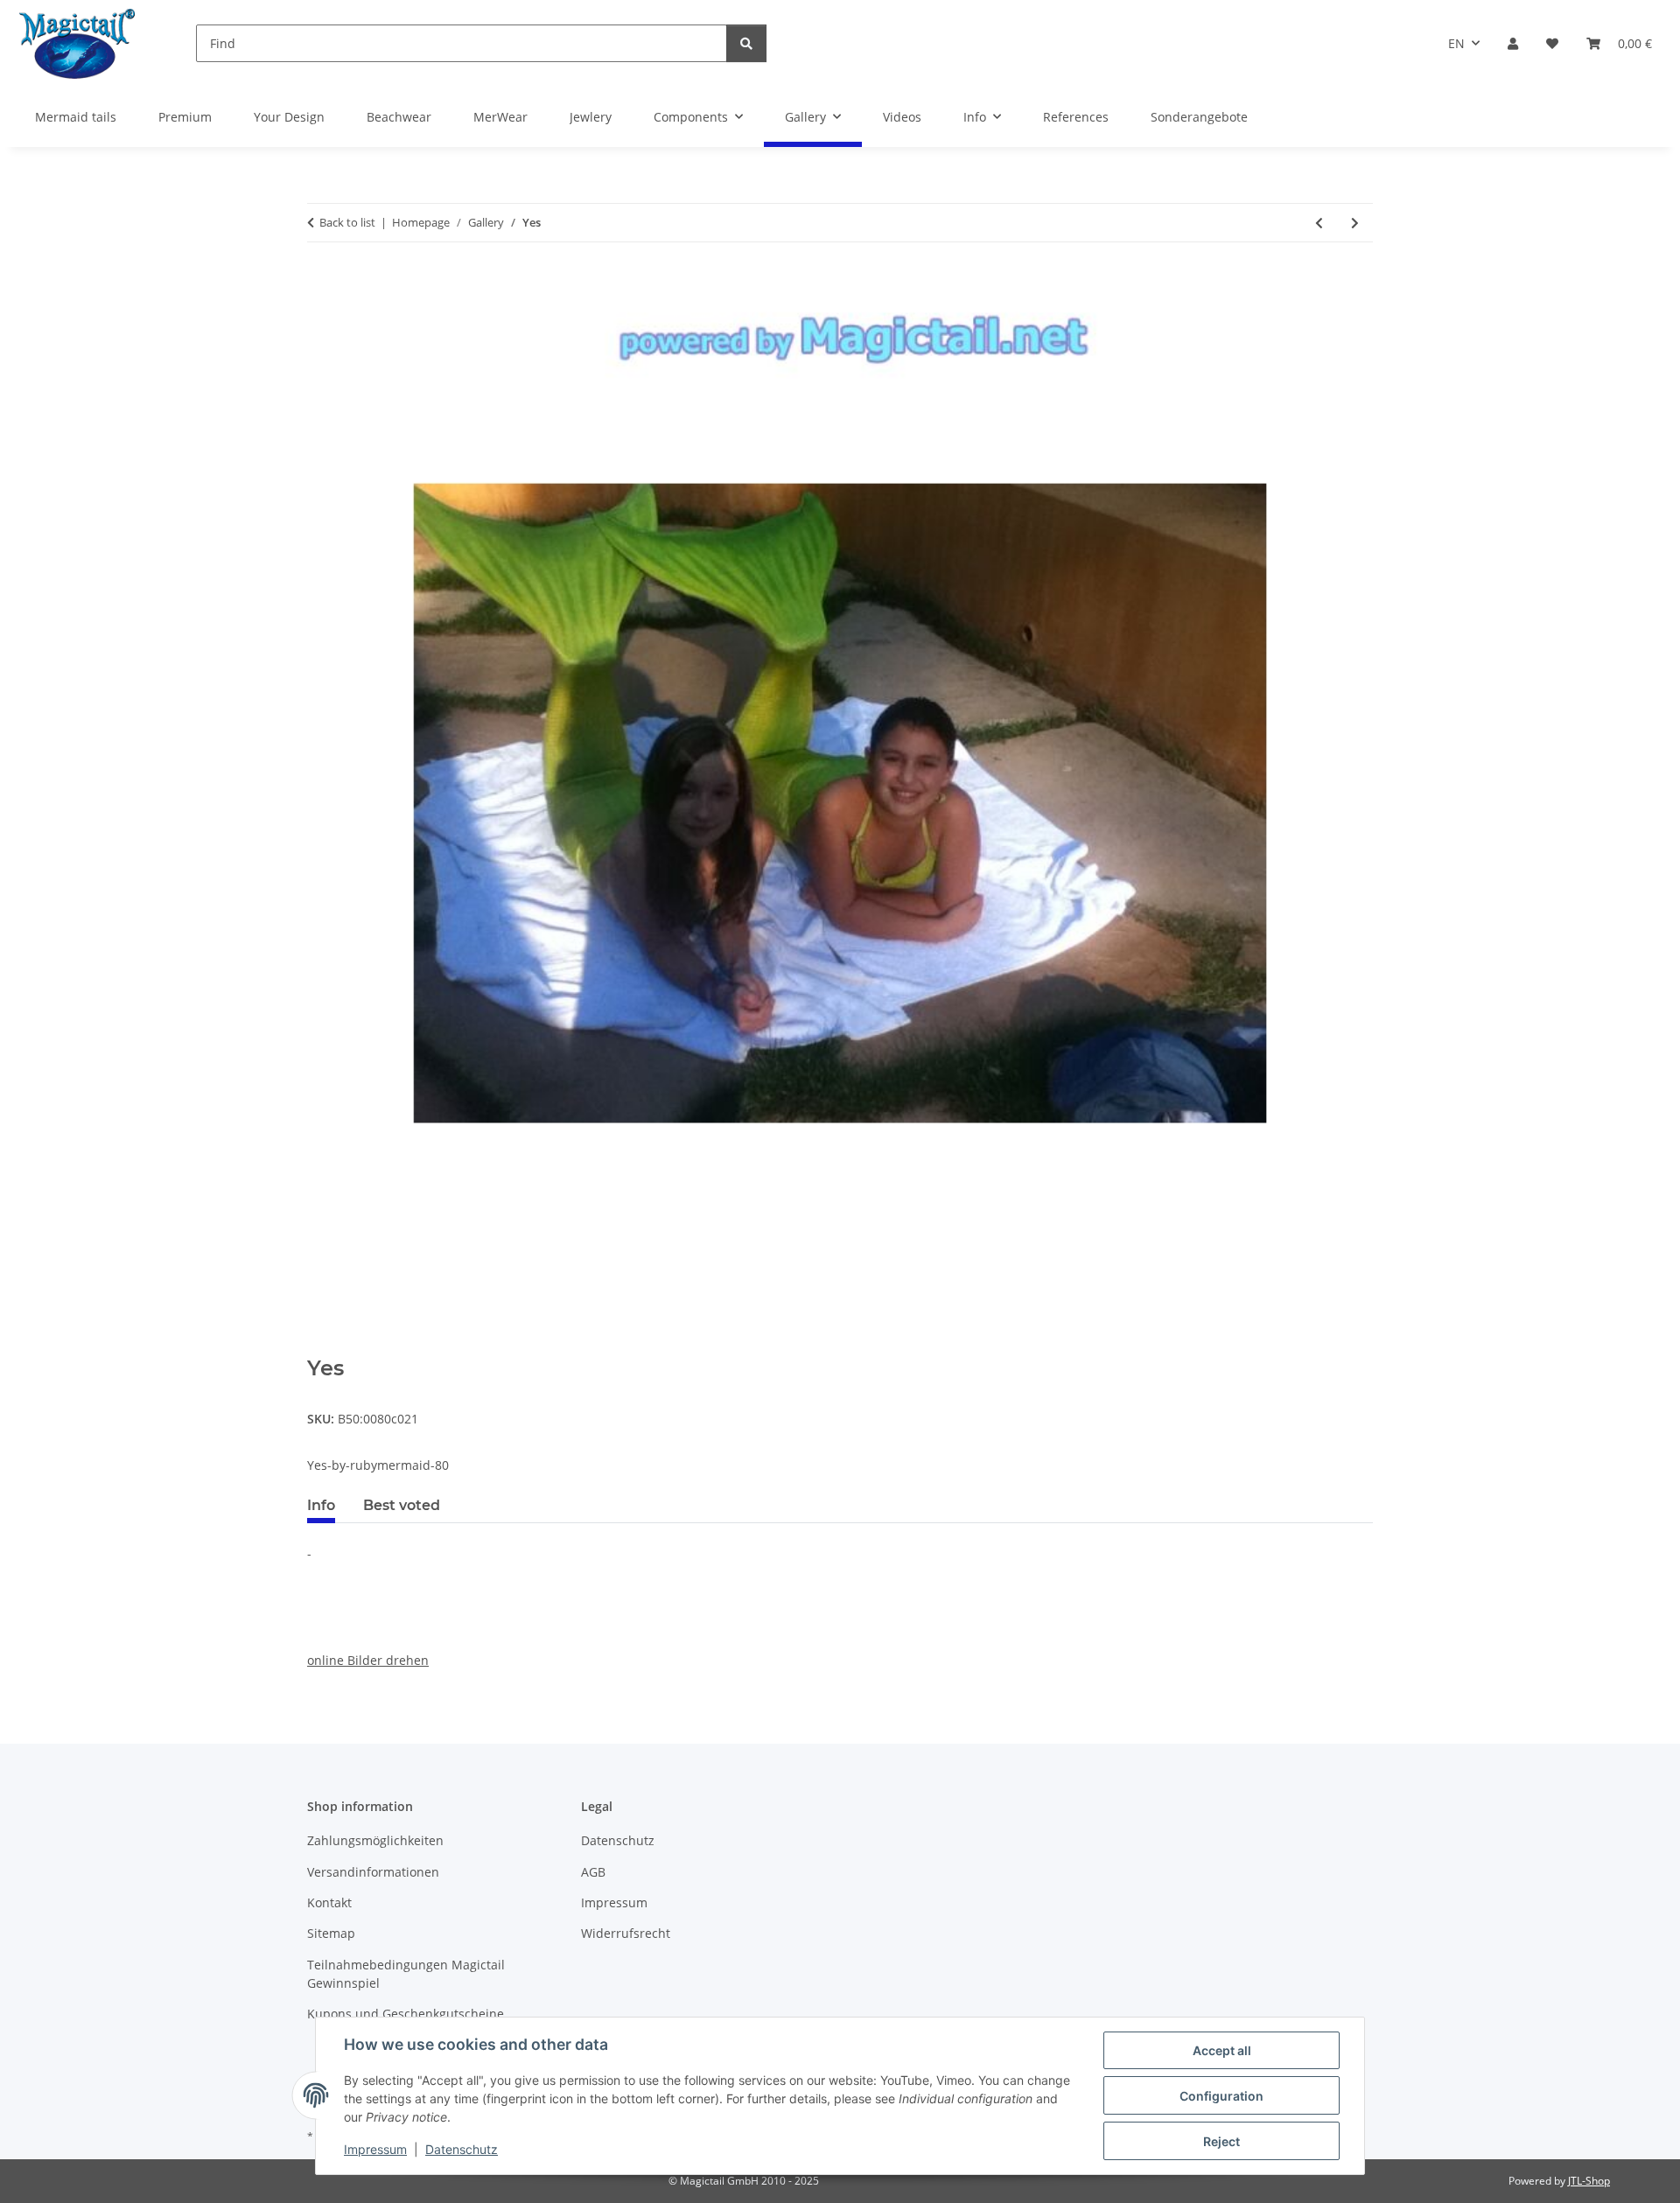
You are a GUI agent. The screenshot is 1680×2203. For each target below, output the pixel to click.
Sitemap (331, 1933)
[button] (1513, 43)
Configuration (1221, 2096)
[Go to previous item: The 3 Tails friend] (1319, 223)
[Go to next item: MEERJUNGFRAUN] (1355, 223)
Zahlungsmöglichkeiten (375, 1840)
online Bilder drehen (368, 1660)
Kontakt (329, 1902)
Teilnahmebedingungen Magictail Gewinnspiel (406, 1974)
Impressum (375, 2149)
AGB (593, 1872)
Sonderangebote (1199, 117)
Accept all (1222, 2050)
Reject (1221, 2141)
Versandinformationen (373, 1872)
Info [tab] (321, 1505)
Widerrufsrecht (626, 1933)
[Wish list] (1552, 43)
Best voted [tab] (402, 1505)
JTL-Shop (1589, 2181)
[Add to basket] (321, 1346)
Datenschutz (462, 2149)
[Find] (746, 43)
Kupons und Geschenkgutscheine (406, 2014)
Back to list (347, 222)
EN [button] (1456, 43)
